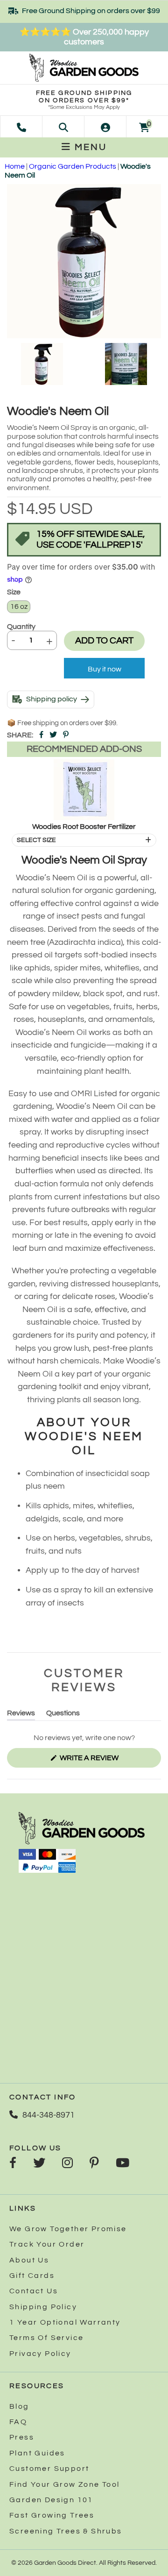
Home (15, 166)
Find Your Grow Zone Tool (65, 2484)
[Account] (105, 127)
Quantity (21, 627)
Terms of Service (46, 2338)
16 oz (19, 607)
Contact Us (34, 2291)
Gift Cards (32, 2276)
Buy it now (105, 669)
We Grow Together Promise (68, 2229)
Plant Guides (37, 2453)
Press (22, 2437)
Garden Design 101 (51, 2500)
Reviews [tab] (21, 1715)
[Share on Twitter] (53, 735)
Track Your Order (47, 2244)
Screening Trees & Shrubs (66, 2531)
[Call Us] (21, 127)
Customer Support (49, 2469)
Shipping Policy (43, 2307)
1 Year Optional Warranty (65, 2322)
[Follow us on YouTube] (122, 2164)
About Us (29, 2260)
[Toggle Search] (63, 127)
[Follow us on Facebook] (13, 2164)
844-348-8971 (49, 2115)
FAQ (18, 2422)
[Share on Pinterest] (66, 735)
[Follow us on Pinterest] (94, 2164)
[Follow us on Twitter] (39, 2164)
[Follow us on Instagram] (67, 2164)
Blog (19, 2406)
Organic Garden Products (73, 166)
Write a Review (105, 1761)
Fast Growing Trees (52, 2515)
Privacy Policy (40, 2354)
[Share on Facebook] (41, 735)
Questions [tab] (63, 1715)
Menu (89, 147)
